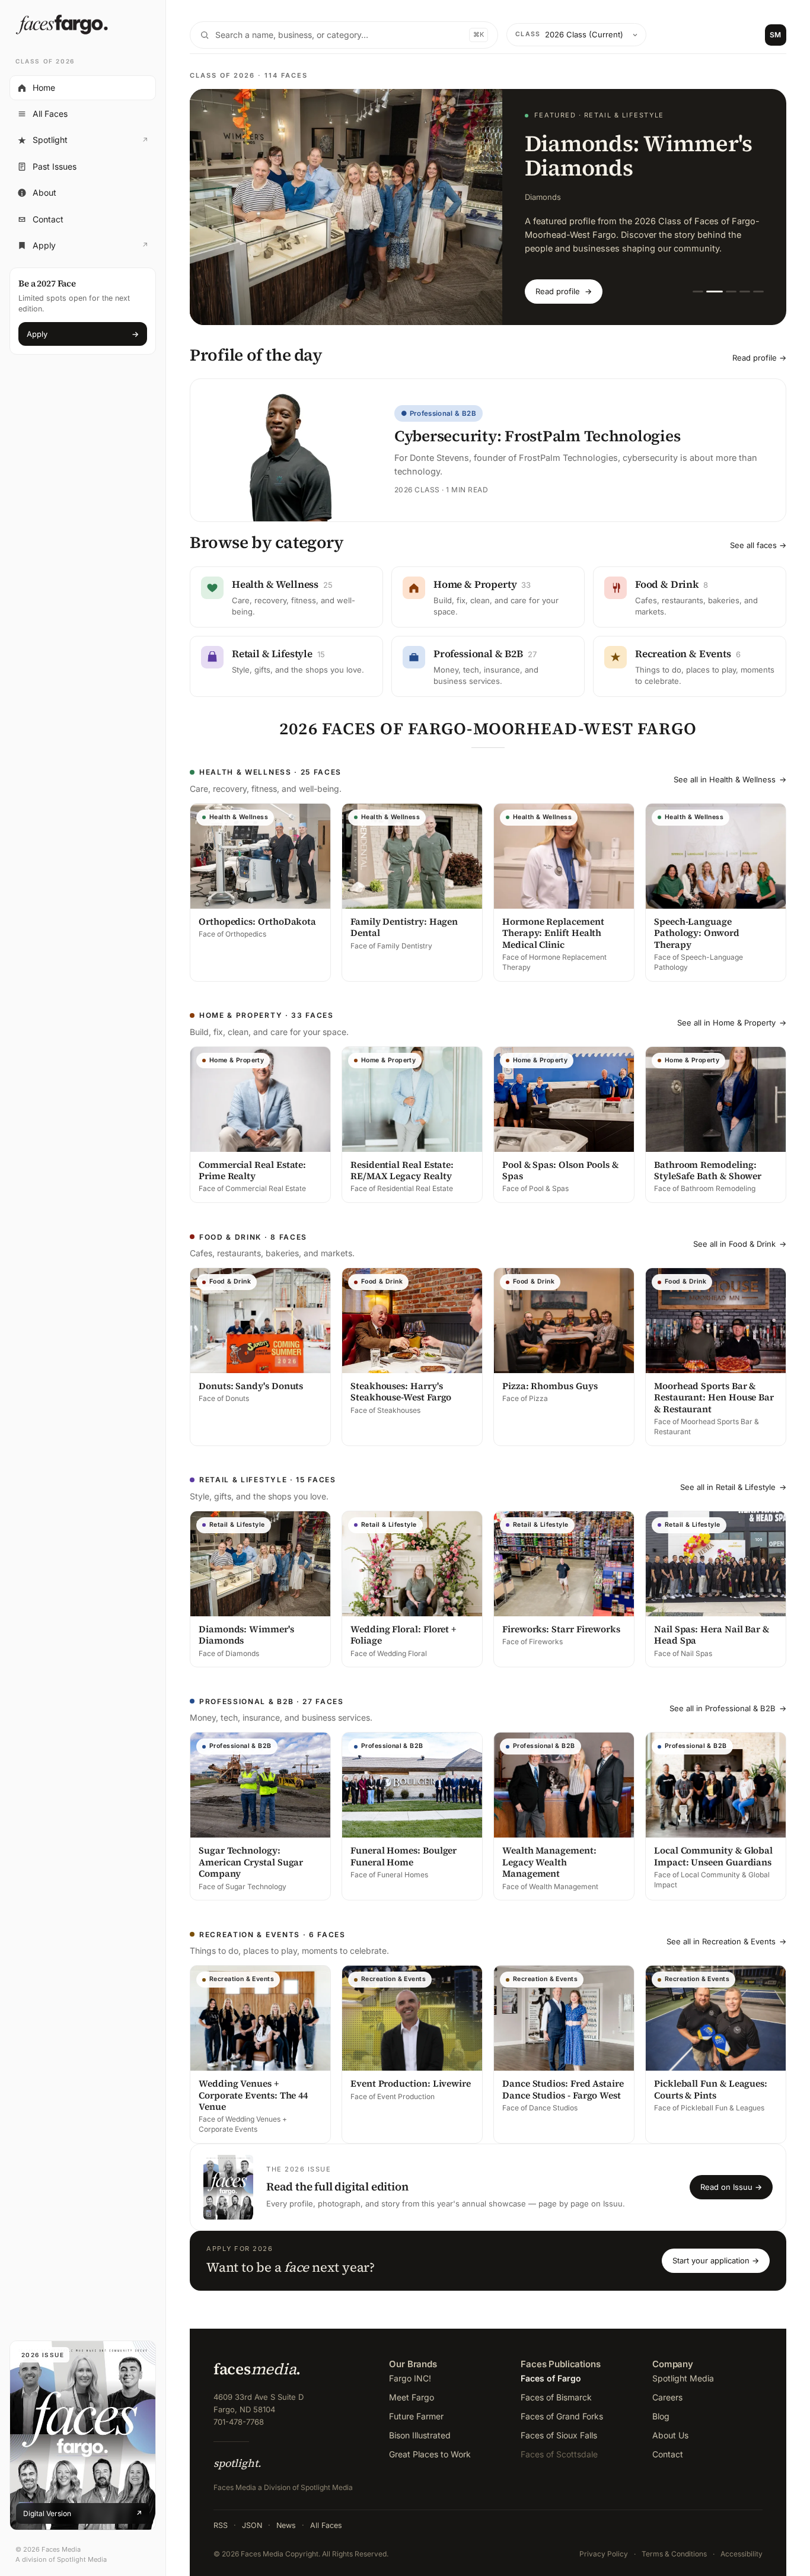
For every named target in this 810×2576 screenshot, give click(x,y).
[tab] (698, 292)
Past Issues (55, 166)
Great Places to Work (430, 2454)
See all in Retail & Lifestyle (733, 1487)
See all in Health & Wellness (730, 779)
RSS (221, 2525)
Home (44, 87)
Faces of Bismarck (556, 2397)
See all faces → (758, 545)
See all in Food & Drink (740, 1244)
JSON (252, 2525)
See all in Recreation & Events (726, 1941)
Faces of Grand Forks (562, 2416)
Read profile (564, 291)
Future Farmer (416, 2416)
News (286, 2525)
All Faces (50, 114)
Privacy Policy (604, 2554)
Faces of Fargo (551, 2378)
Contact (48, 219)
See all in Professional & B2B (728, 1708)
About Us (670, 2435)
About (44, 192)
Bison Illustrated (420, 2435)
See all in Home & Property (732, 1023)
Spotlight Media (683, 2378)
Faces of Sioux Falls (559, 2435)
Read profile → (759, 358)
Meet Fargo (412, 2397)
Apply (82, 249)
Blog (661, 2416)
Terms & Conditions (674, 2554)
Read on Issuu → (731, 2187)
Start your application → (716, 2260)
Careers (667, 2397)
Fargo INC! (410, 2378)
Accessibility (742, 2554)
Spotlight (82, 143)
